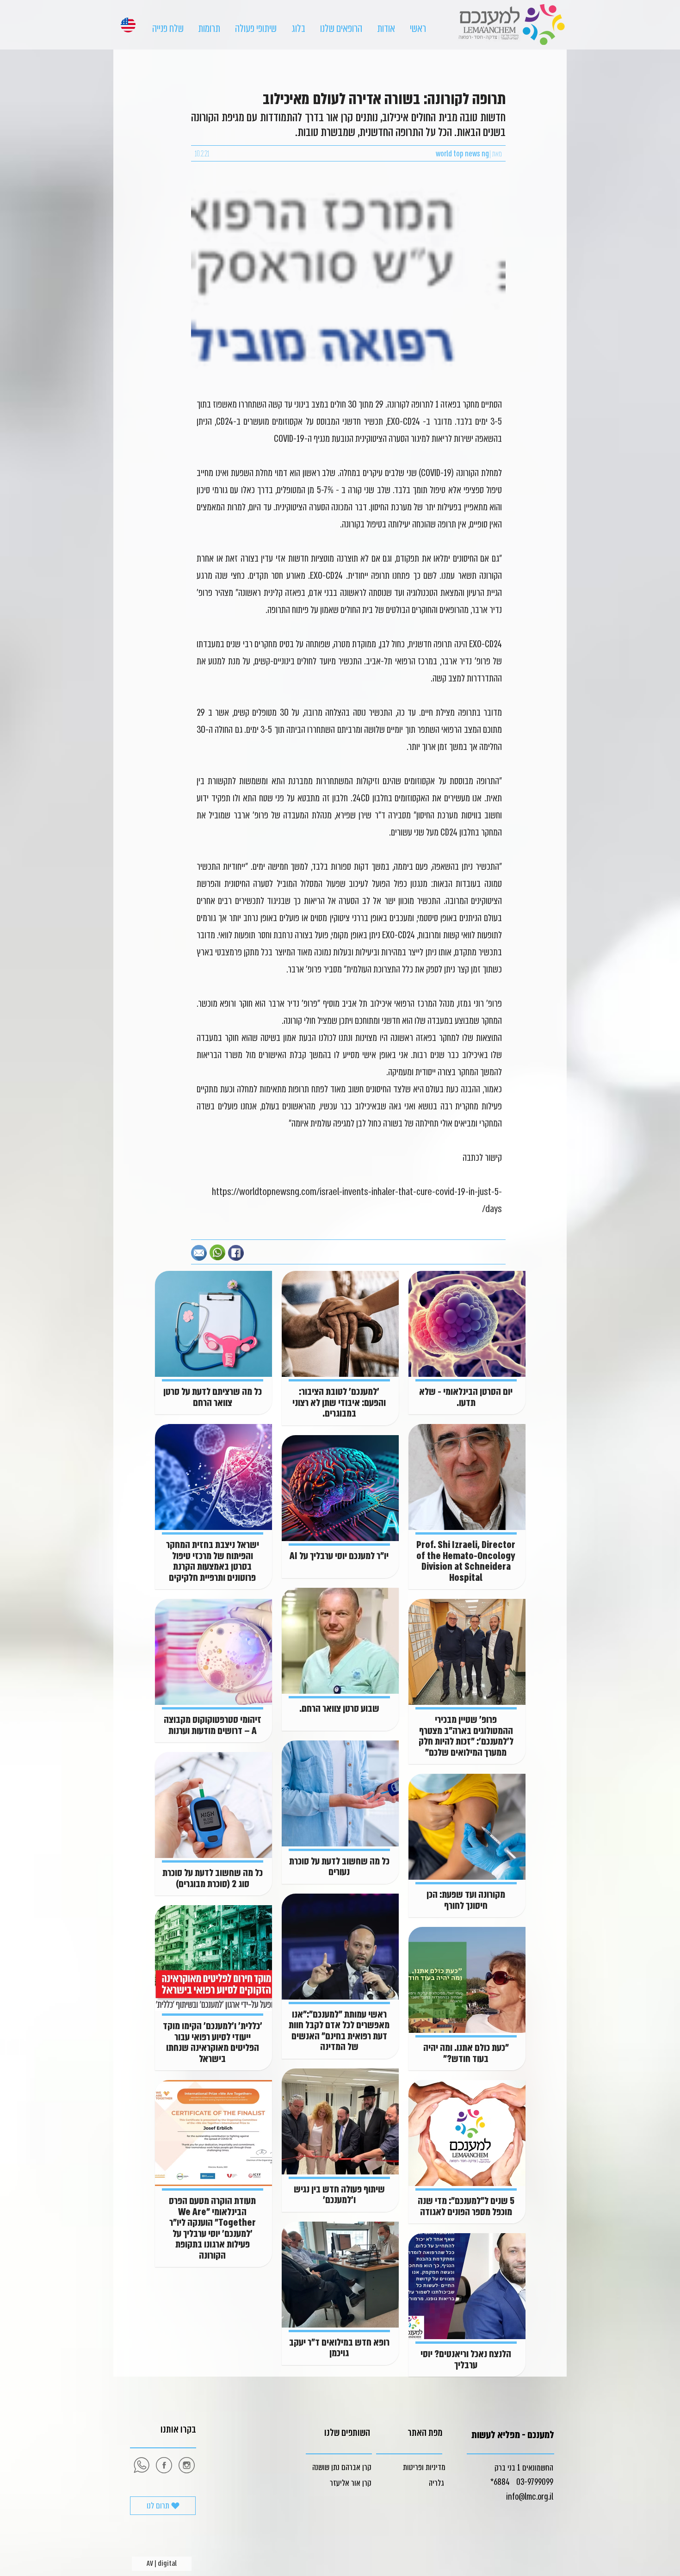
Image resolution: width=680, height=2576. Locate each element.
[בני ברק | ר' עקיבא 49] (186, 2465)
